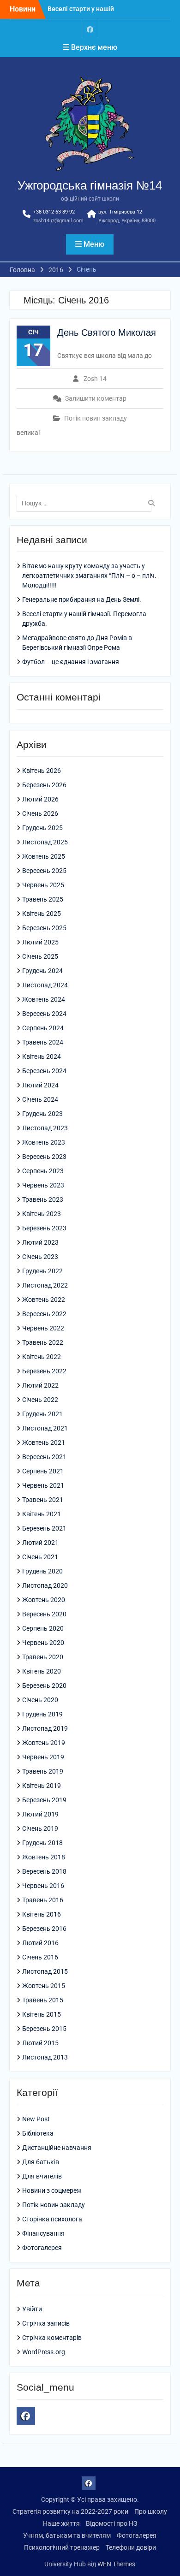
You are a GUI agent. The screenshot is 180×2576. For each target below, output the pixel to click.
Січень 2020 (40, 1700)
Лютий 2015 (40, 2043)
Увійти (32, 2309)
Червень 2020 (43, 1643)
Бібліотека (38, 2133)
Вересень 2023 (44, 1157)
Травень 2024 (43, 1042)
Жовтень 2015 (44, 1986)
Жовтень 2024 (44, 999)
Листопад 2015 (45, 1971)
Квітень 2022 (42, 1357)
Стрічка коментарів (52, 2338)
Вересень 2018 (44, 1871)
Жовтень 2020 (44, 1600)
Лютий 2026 (40, 799)
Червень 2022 (43, 1328)
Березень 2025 (44, 928)
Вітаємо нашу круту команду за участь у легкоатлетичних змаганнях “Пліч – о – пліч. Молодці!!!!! (89, 576)
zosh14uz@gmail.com (58, 221)
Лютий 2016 (40, 1943)
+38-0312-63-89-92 (54, 212)
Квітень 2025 (42, 914)
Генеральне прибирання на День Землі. (82, 599)
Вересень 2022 (44, 1314)
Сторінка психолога (52, 2219)
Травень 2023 (43, 1199)
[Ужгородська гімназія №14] (90, 29)
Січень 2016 (40, 1957)
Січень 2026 (40, 813)
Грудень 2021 (42, 1414)
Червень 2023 (43, 1185)
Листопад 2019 (45, 1728)
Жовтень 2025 (44, 856)
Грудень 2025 (42, 828)
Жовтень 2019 (44, 1743)
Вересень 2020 (44, 1614)
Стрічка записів (46, 2323)
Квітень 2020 (42, 1671)
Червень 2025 (43, 885)
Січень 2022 (40, 1400)
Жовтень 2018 (44, 1857)
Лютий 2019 (40, 1814)
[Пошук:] (87, 503)
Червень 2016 (43, 1886)
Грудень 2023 (42, 1114)
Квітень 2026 (42, 771)
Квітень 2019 (42, 1786)
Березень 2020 (44, 1686)
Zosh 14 (95, 379)
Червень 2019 (43, 1757)
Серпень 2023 (43, 1171)
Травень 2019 (43, 1771)
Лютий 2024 (40, 1085)
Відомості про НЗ (111, 2523)
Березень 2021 (44, 1528)
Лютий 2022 (40, 1385)
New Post (36, 2119)
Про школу (151, 2511)
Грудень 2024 (42, 971)
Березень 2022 (44, 1371)
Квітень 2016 (42, 1914)
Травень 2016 (43, 1900)
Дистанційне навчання (57, 2148)
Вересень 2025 (44, 871)
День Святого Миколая (107, 332)
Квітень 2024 (42, 1057)
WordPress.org (44, 2352)
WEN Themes (116, 2564)
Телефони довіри (131, 2547)
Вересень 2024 (44, 1014)
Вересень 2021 (44, 1457)
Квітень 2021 (42, 1514)
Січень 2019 (40, 1828)
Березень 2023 (44, 1228)
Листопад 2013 (45, 2057)
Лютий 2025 (40, 942)
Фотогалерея (42, 2248)
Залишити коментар (96, 398)
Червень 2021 (43, 1485)
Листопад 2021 (45, 1428)
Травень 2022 (43, 1342)
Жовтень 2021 (44, 1442)
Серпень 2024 (43, 1028)
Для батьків (41, 2162)
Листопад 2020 (45, 1585)
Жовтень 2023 (44, 1142)
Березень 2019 (44, 1800)
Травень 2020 (43, 1657)
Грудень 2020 (42, 1571)
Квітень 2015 (42, 2014)
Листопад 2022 (45, 1285)
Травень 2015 (43, 2000)
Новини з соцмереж (52, 2190)
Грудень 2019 (42, 1714)
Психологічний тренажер (62, 2547)
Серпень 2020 (43, 1628)
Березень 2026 (44, 785)
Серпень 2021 (43, 1471)
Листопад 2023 (45, 1128)
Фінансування (43, 2233)
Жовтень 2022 (44, 1300)
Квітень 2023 (42, 1214)
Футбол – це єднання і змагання (71, 662)
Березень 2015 (44, 2029)
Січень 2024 (40, 1099)
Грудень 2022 (42, 1271)
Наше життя (61, 2523)
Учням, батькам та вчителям (67, 2535)
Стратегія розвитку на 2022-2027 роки (70, 2511)
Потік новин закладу (96, 418)
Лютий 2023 (40, 1242)
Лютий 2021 (40, 1543)
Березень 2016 (44, 1929)
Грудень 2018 (42, 1843)
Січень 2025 (40, 956)
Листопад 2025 (45, 842)
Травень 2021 (43, 1500)
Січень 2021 (40, 1557)
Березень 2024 (44, 1071)
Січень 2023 (40, 1257)
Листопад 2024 (45, 985)
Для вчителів (42, 2176)
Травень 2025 (43, 899)
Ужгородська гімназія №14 (90, 185)
